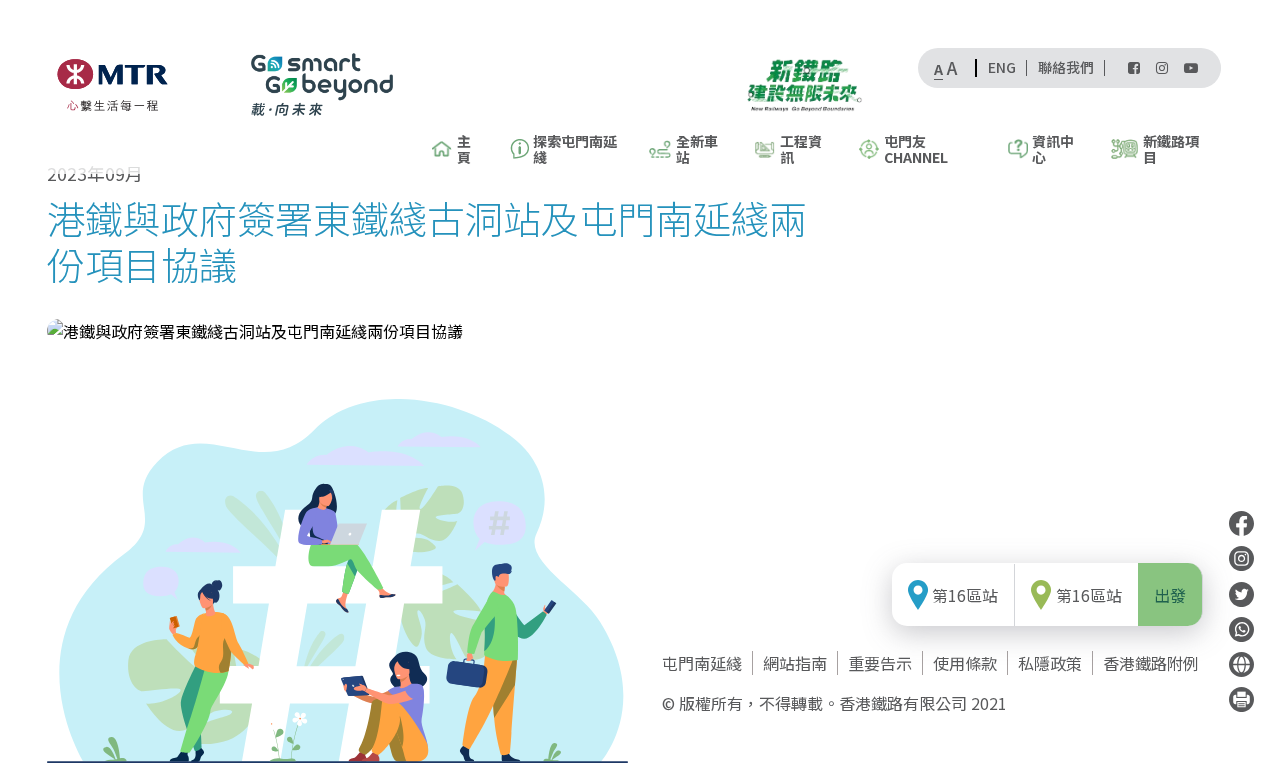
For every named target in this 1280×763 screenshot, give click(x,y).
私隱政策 (1050, 663)
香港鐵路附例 (1151, 663)
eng (1002, 68)
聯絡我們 (1066, 68)
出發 (1170, 594)
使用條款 (965, 663)
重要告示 (880, 663)
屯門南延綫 (702, 663)
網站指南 (795, 663)
